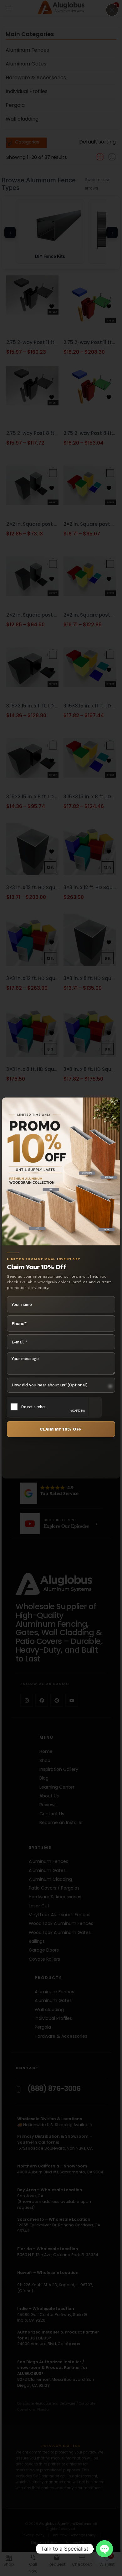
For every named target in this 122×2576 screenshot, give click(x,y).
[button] (112, 10)
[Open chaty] (104, 2549)
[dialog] (61, 1288)
